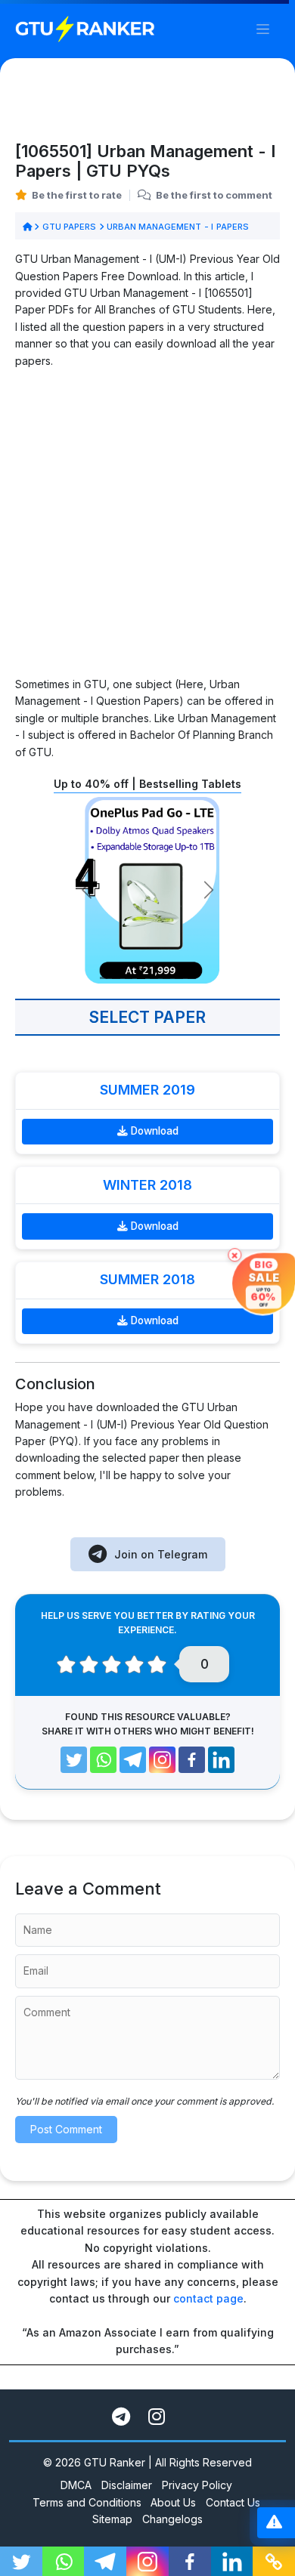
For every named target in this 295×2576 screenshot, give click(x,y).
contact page (208, 2298)
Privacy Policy (197, 2485)
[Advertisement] (147, 529)
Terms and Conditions (87, 2502)
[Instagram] (162, 1760)
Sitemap (112, 2519)
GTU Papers (69, 227)
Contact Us (233, 2502)
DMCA (76, 2485)
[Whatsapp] (103, 1760)
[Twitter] (74, 1760)
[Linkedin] (221, 1760)
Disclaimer (127, 2485)
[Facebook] (192, 1760)
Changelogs (172, 2519)
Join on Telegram (161, 1554)
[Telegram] (133, 1760)
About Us (173, 2502)
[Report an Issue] (274, 2523)
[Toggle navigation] (263, 29)
